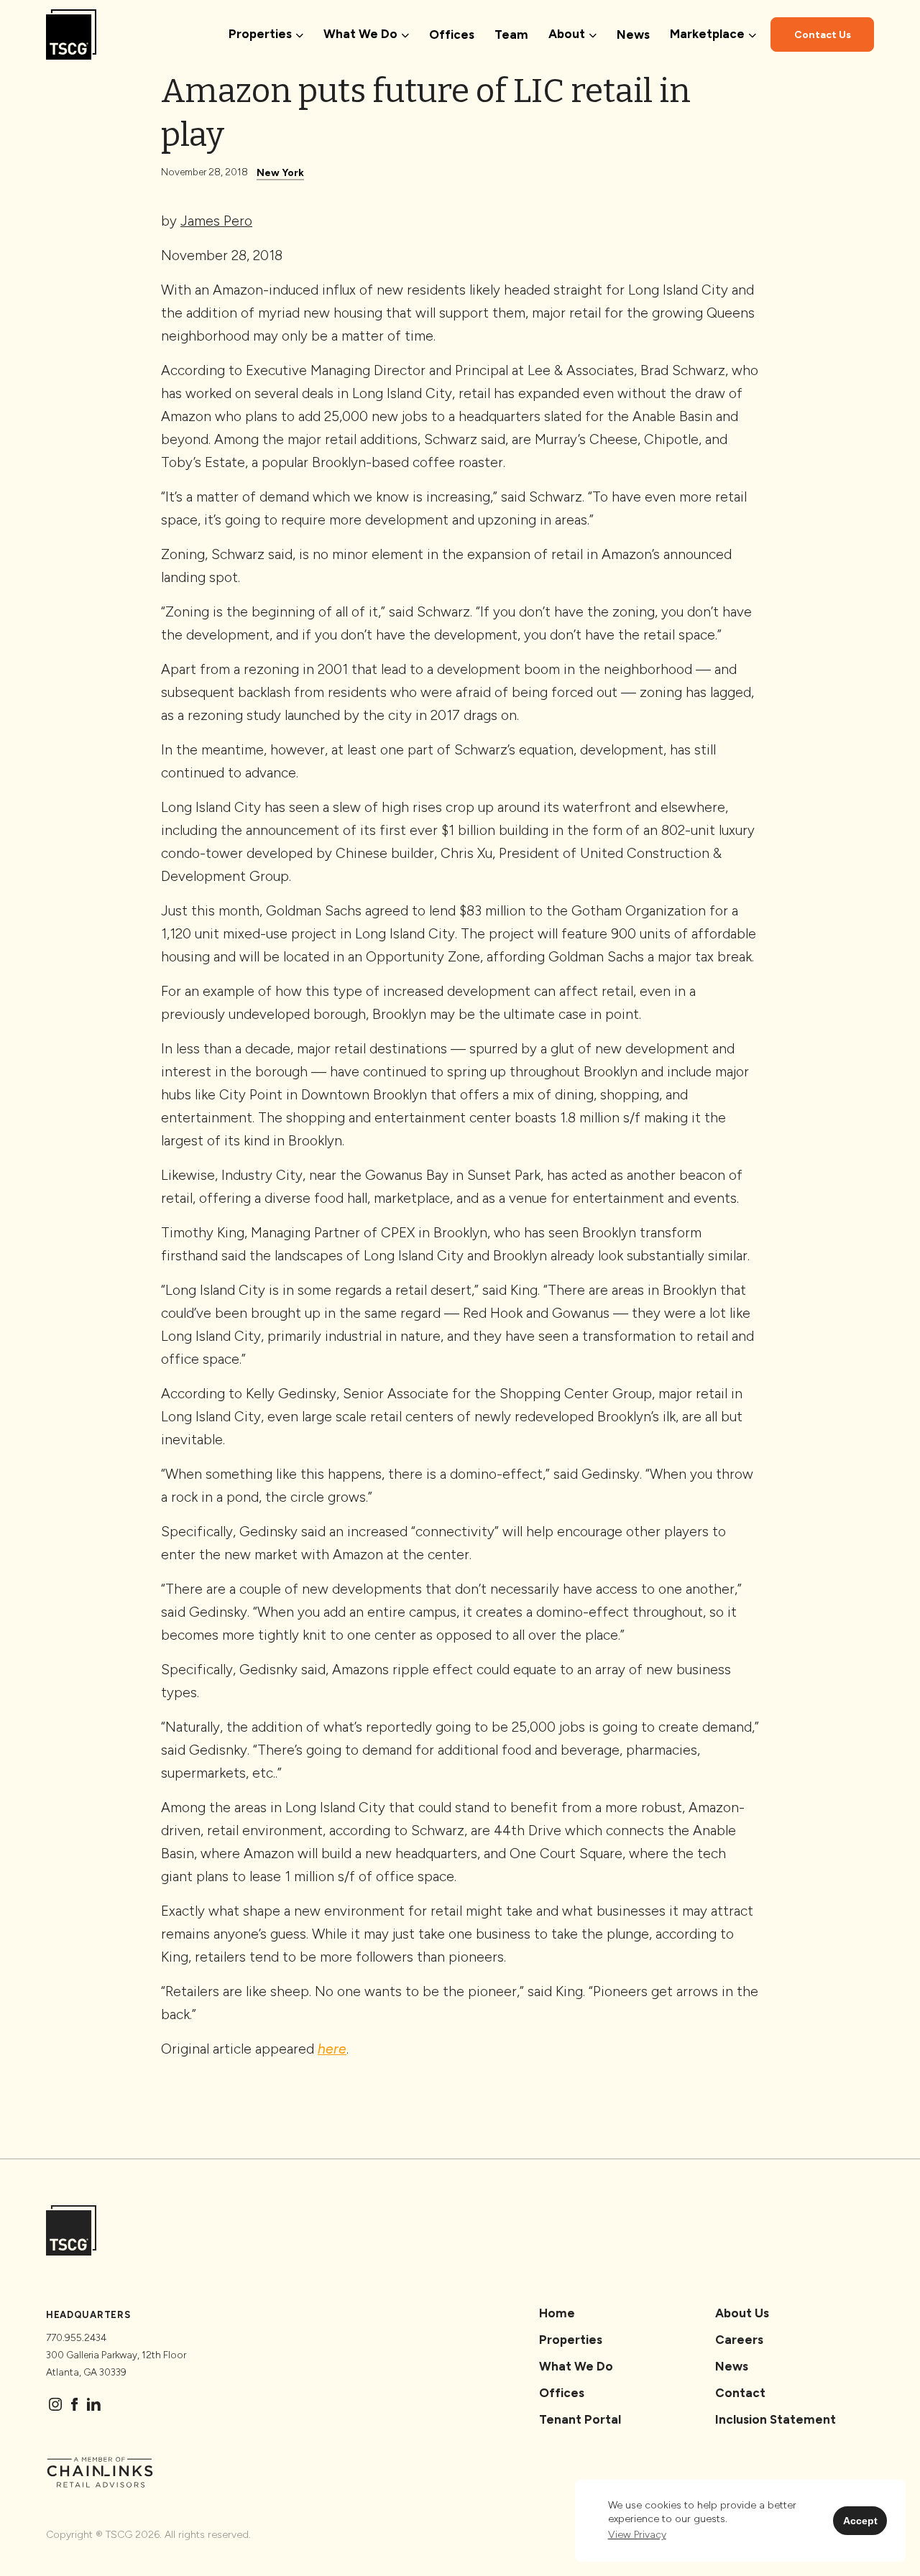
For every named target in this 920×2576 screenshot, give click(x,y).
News (633, 34)
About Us (742, 2313)
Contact (740, 2393)
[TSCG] (71, 34)
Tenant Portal (580, 2419)
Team (511, 34)
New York (280, 173)
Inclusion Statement (776, 2419)
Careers (739, 2340)
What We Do (576, 2366)
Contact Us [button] (823, 35)
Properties (571, 2340)
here (332, 2049)
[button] (637, 2535)
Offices (452, 34)
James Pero (216, 221)
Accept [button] (860, 2521)
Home (557, 2313)
